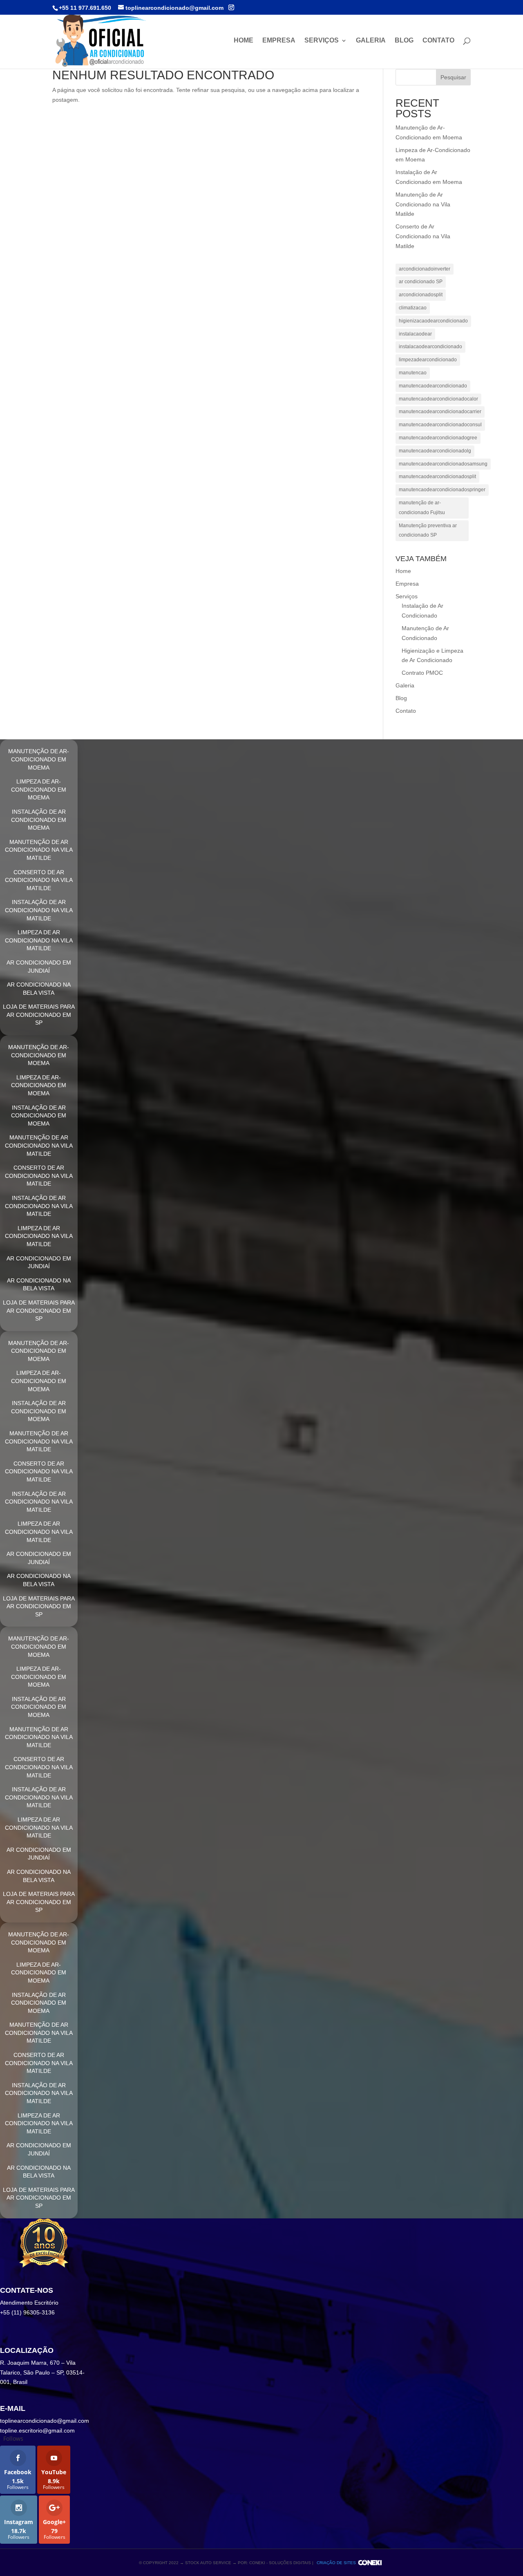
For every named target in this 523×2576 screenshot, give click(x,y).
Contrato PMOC (422, 673)
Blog (404, 41)
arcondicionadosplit (421, 295)
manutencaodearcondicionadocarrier (440, 412)
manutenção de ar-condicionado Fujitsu (422, 508)
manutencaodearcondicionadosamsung (443, 464)
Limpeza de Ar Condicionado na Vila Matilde (39, 940)
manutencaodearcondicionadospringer (442, 490)
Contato (438, 41)
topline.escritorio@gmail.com (37, 2431)
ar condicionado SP (421, 282)
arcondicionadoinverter (425, 269)
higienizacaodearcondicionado (433, 321)
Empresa (279, 41)
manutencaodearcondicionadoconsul (440, 425)
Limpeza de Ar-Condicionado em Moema (39, 789)
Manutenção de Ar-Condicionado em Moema (39, 759)
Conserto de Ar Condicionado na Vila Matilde (423, 236)
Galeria (371, 41)
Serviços (322, 41)
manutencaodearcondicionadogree (438, 438)
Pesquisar (453, 77)
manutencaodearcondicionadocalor (438, 399)
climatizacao (413, 308)
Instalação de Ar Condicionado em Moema (39, 820)
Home (244, 41)
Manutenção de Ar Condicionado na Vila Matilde (423, 204)
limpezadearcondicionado (428, 360)
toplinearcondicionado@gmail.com (45, 2421)
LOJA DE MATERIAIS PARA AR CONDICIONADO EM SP (39, 1015)
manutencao (413, 373)
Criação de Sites (336, 2563)
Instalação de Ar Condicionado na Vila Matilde (39, 910)
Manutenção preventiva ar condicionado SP (428, 530)
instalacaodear (415, 334)
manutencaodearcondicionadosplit (437, 477)
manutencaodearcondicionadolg (435, 451)
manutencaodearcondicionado (433, 386)
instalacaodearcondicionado (430, 347)
